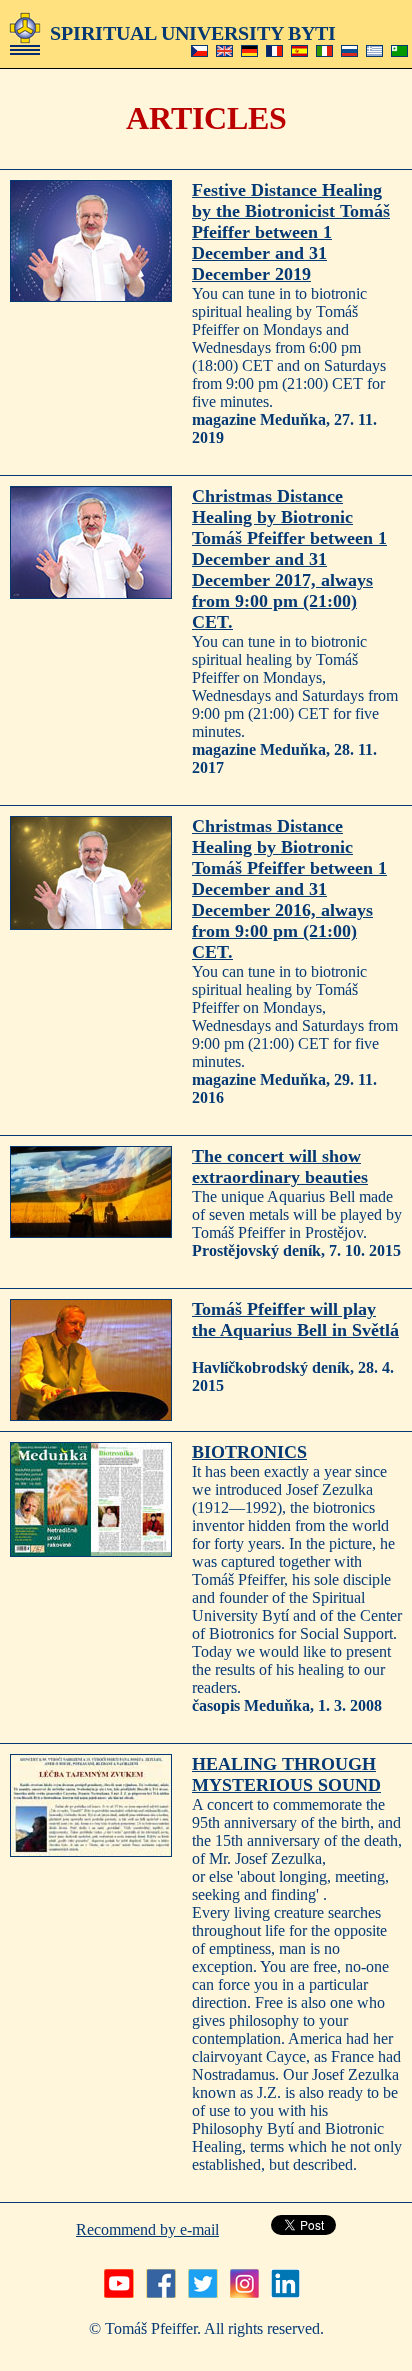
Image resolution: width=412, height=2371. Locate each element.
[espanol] (299, 51)
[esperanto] (399, 51)
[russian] (349, 51)
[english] (224, 51)
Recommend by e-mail (147, 2229)
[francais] (274, 51)
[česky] (199, 51)
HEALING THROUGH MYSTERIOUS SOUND (286, 1774)
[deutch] (249, 51)
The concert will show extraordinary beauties (280, 1166)
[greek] (374, 51)
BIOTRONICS (249, 1452)
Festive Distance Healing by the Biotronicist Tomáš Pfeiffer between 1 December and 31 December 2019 (291, 232)
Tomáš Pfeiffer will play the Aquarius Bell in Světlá (295, 1319)
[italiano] (324, 51)
